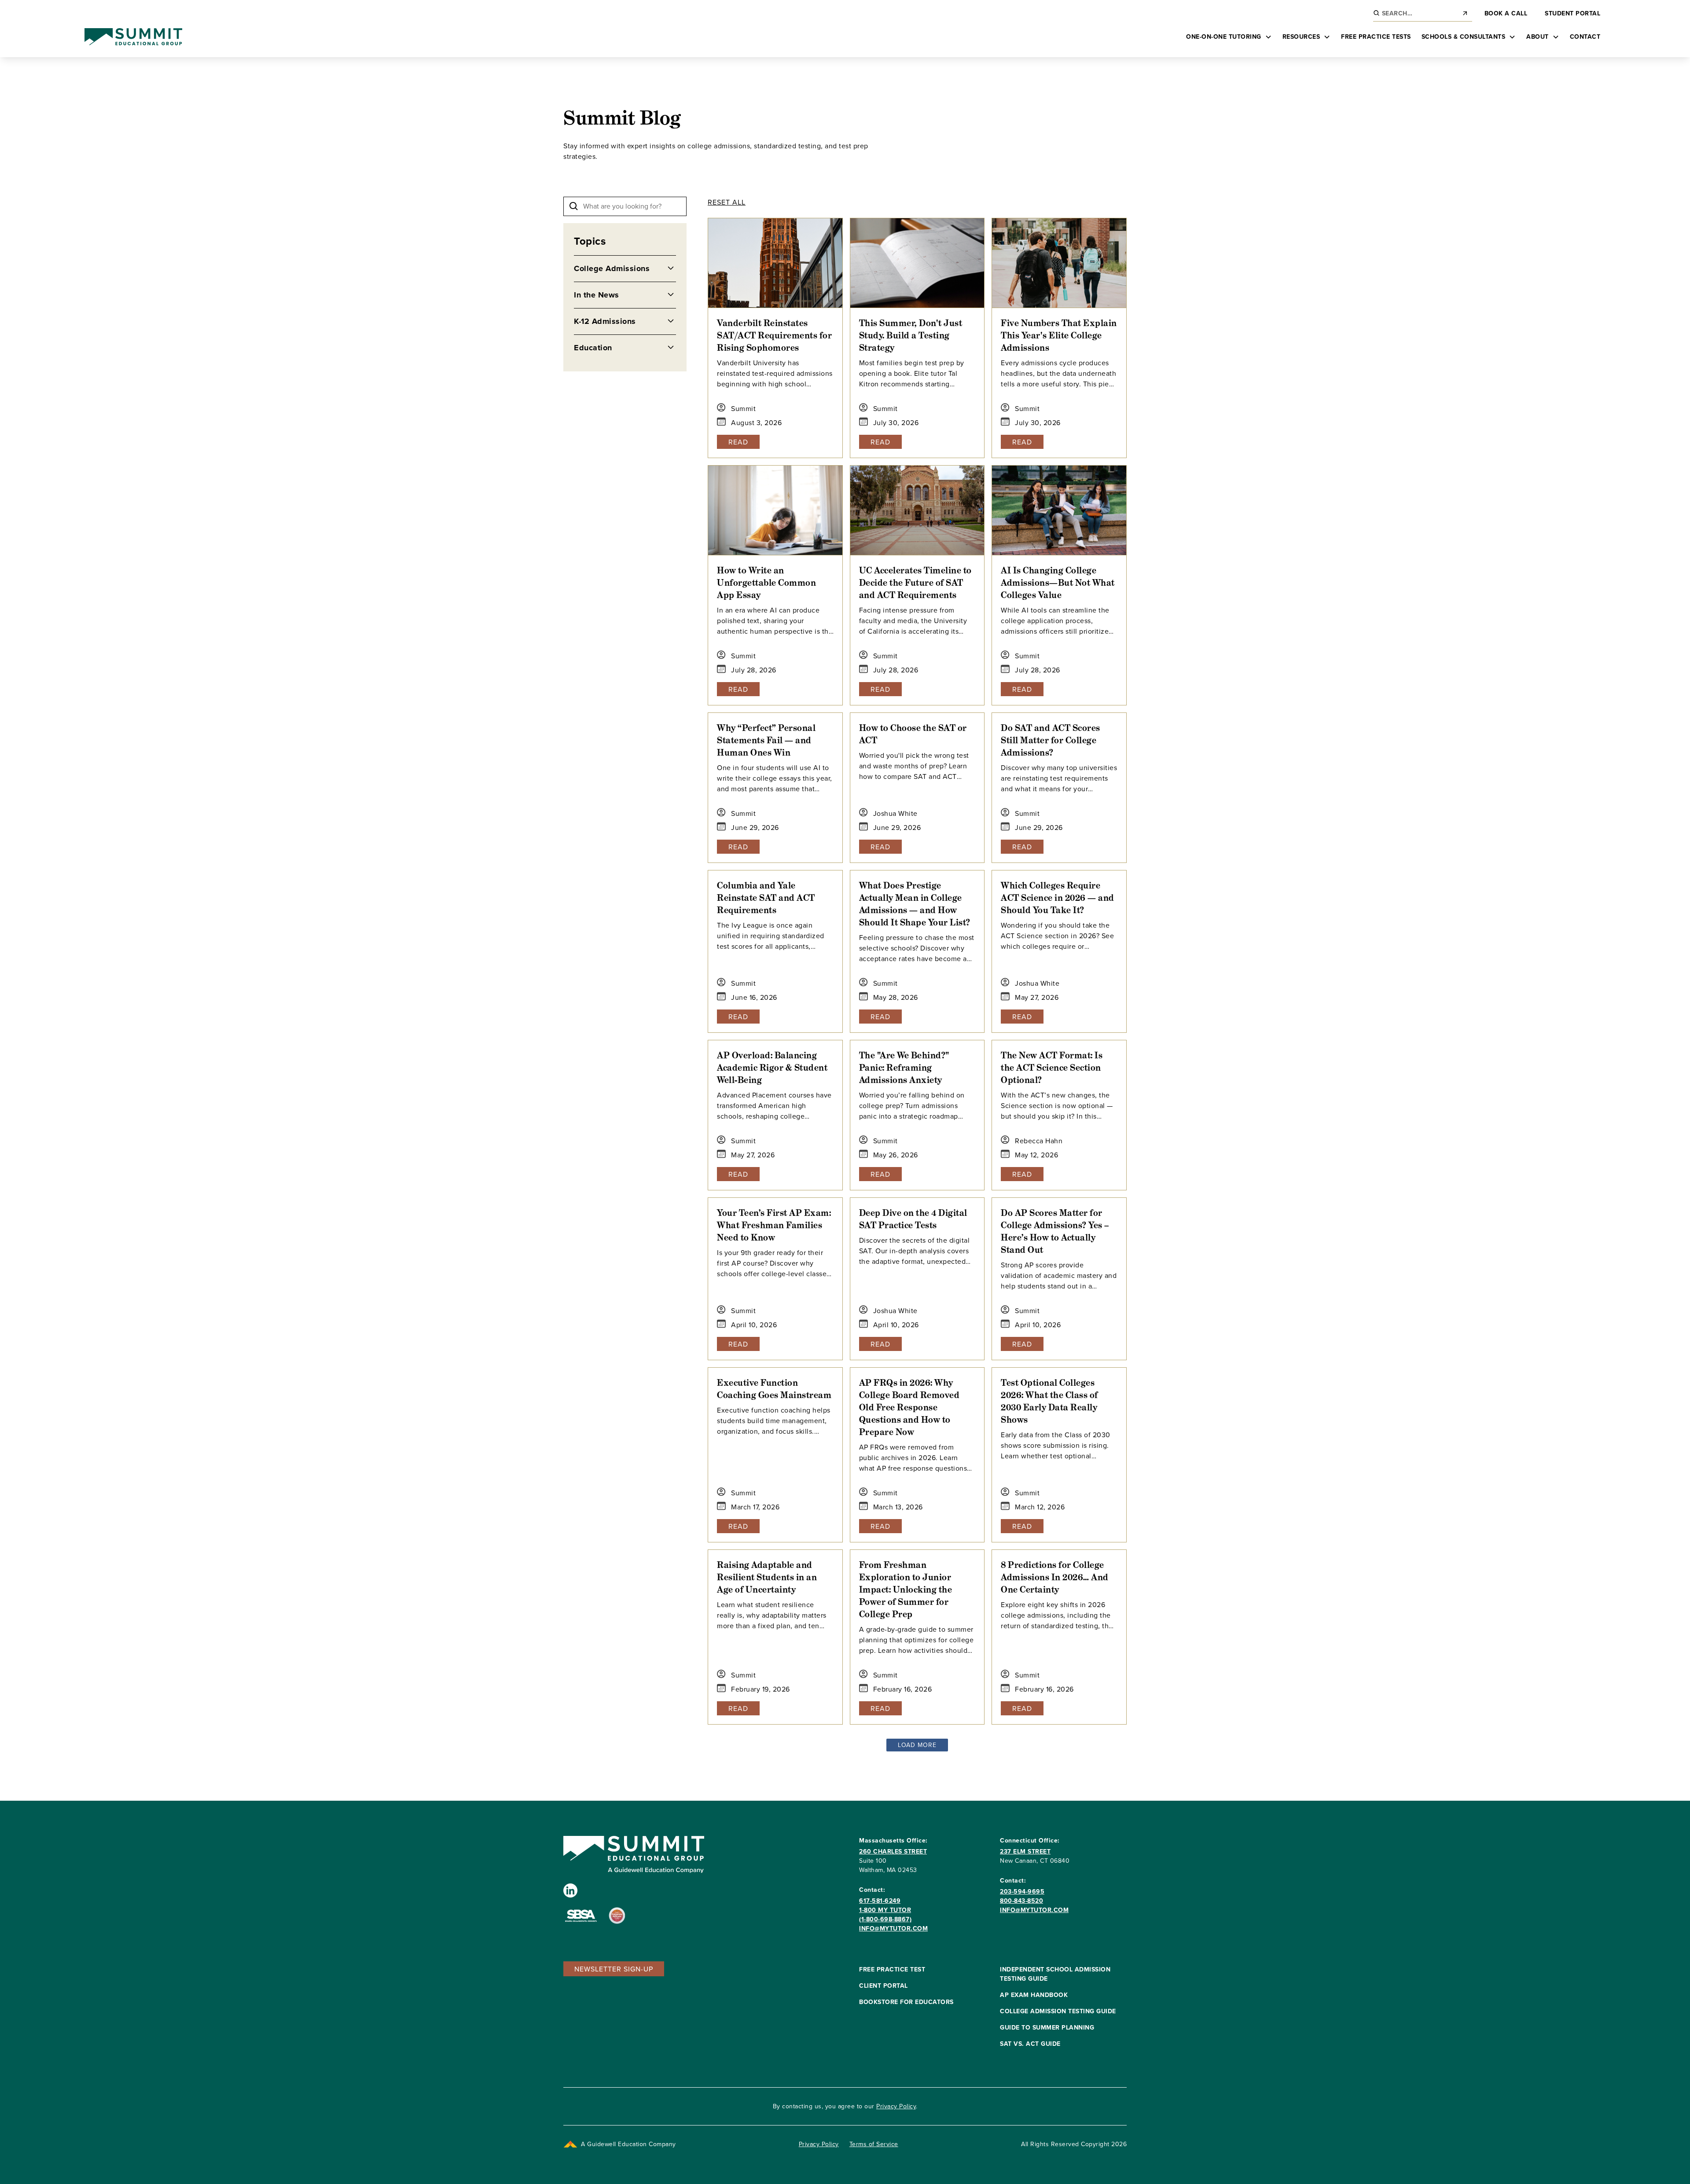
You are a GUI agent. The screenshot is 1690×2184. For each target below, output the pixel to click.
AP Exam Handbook (1034, 1995)
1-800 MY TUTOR (885, 1910)
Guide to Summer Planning (1047, 2027)
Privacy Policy (896, 2106)
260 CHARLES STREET (893, 1851)
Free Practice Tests (1376, 37)
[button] (1229, 37)
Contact (1585, 37)
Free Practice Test (892, 1969)
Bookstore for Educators (906, 2002)
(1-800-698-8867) (885, 1919)
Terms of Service (874, 2144)
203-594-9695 (1022, 1891)
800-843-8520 (1021, 1901)
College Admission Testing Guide (1058, 2011)
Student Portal (1572, 13)
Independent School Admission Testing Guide (1055, 1974)
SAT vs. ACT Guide (1030, 2044)
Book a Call (1506, 13)
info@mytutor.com (893, 1928)
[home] (133, 37)
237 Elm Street (1025, 1851)
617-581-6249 (880, 1901)
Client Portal (884, 1986)
